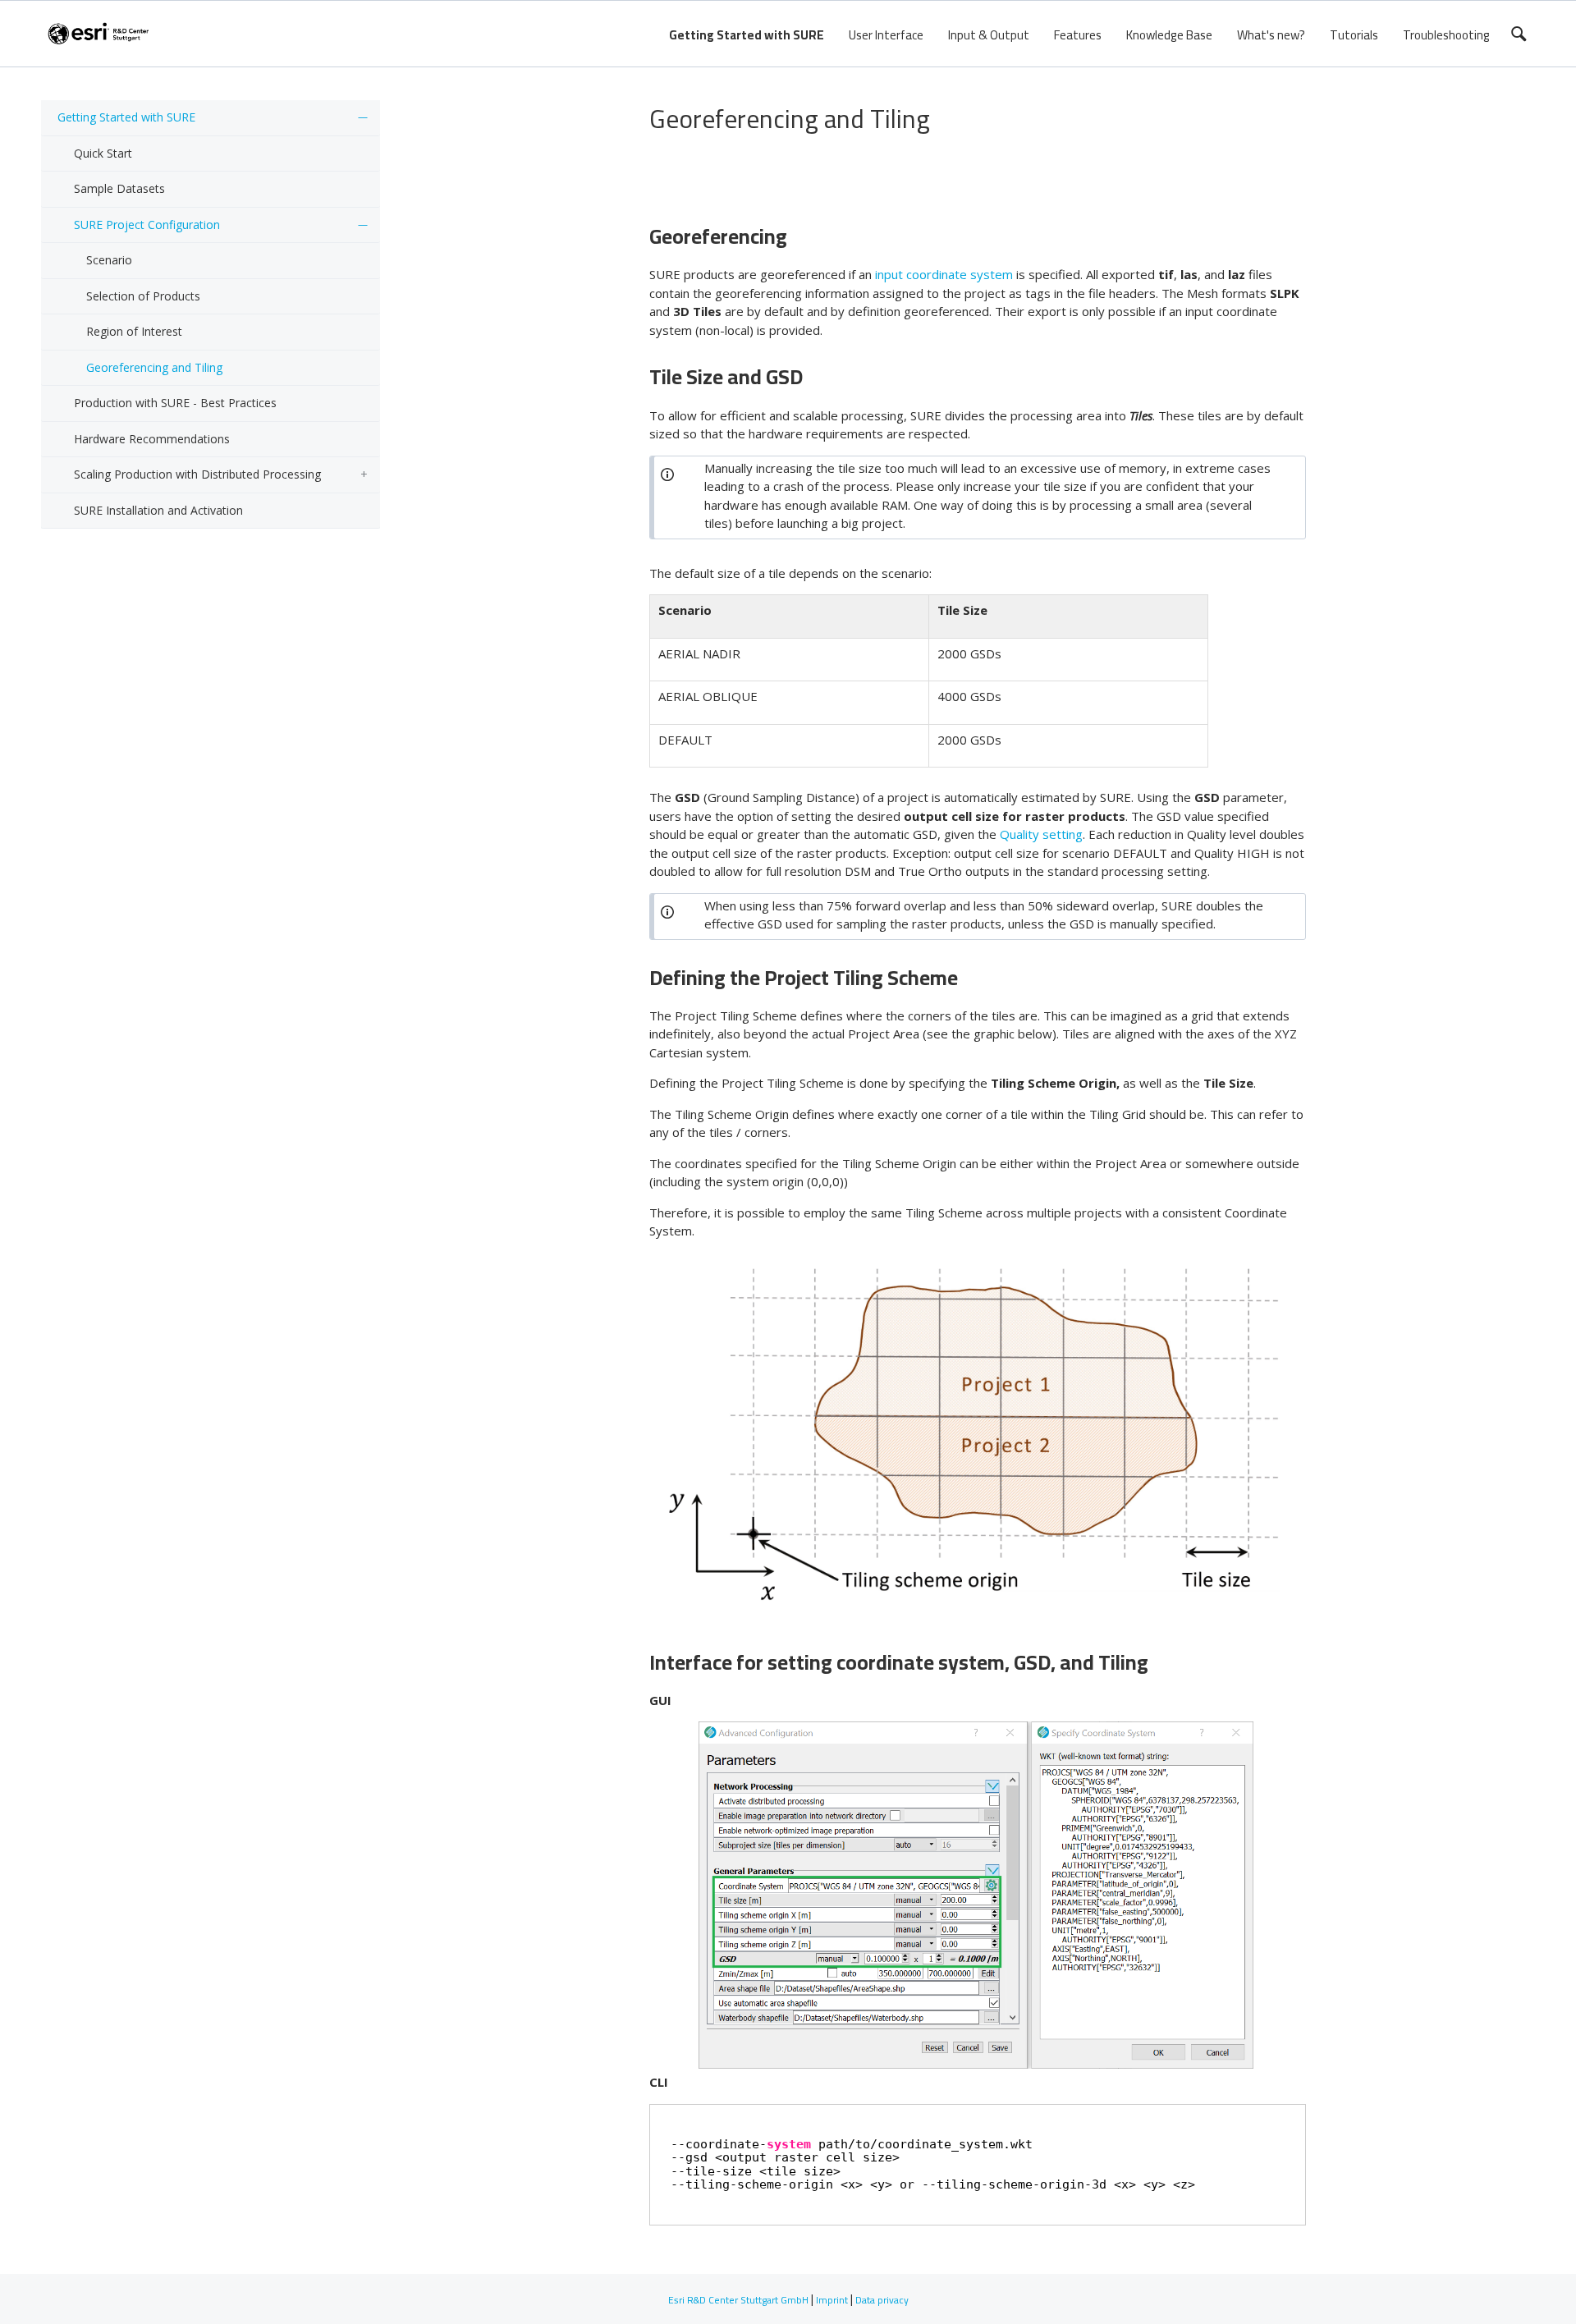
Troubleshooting (1446, 35)
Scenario (109, 260)
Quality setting (1041, 834)
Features (1078, 35)
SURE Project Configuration (147, 225)
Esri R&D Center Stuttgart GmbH (738, 2300)
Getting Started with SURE (747, 35)
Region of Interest (134, 331)
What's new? (1271, 35)
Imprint (832, 2300)
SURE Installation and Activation (158, 510)
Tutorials (1354, 35)
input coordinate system (944, 274)
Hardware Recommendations (152, 439)
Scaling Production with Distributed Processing (197, 474)
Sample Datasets (119, 188)
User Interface (886, 35)
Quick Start (103, 153)
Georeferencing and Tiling (154, 367)
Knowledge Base (1169, 35)
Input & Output (989, 35)
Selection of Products (143, 296)
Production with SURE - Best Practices (175, 403)
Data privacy (882, 2300)
